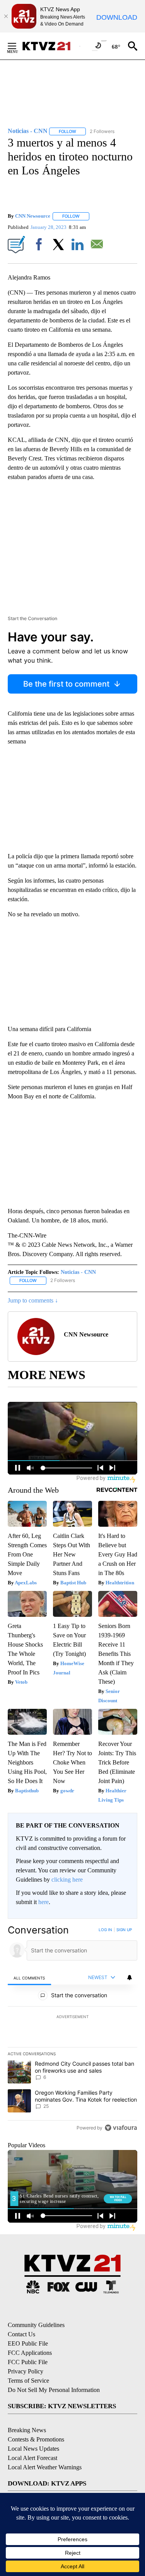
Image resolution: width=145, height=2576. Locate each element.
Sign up (124, 1930)
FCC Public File (28, 2362)
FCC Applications (30, 2353)
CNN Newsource (33, 216)
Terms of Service (28, 2381)
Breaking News (27, 2430)
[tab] (29, 1978)
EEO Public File (28, 2343)
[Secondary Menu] (18, 46)
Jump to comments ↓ (33, 1300)
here (43, 1902)
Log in (105, 1930)
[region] (72, 2030)
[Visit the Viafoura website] (121, 2128)
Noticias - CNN (78, 1272)
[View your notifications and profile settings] (130, 1978)
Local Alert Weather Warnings (45, 2467)
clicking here (67, 1880)
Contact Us (21, 2334)
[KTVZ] (51, 46)
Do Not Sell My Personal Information (54, 2390)
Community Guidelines (36, 2325)
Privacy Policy (26, 2371)
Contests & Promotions (36, 2439)
